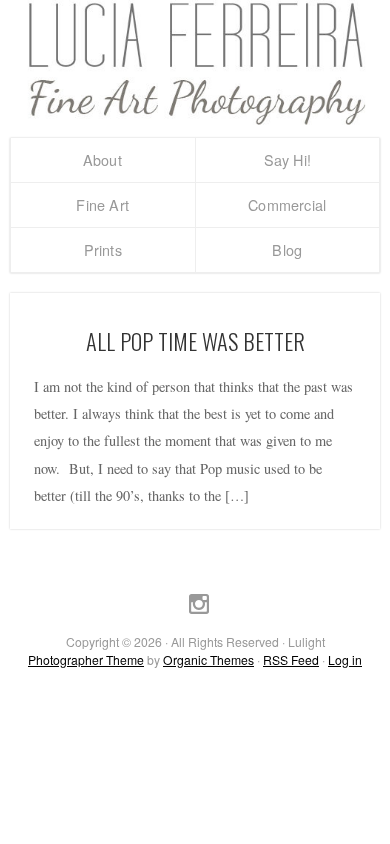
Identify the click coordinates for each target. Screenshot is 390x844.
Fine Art (102, 204)
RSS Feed (291, 659)
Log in (345, 659)
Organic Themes (208, 659)
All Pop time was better (195, 340)
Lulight (195, 63)
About (102, 159)
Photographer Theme (86, 659)
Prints (103, 249)
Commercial (287, 204)
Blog (287, 249)
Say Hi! (287, 159)
